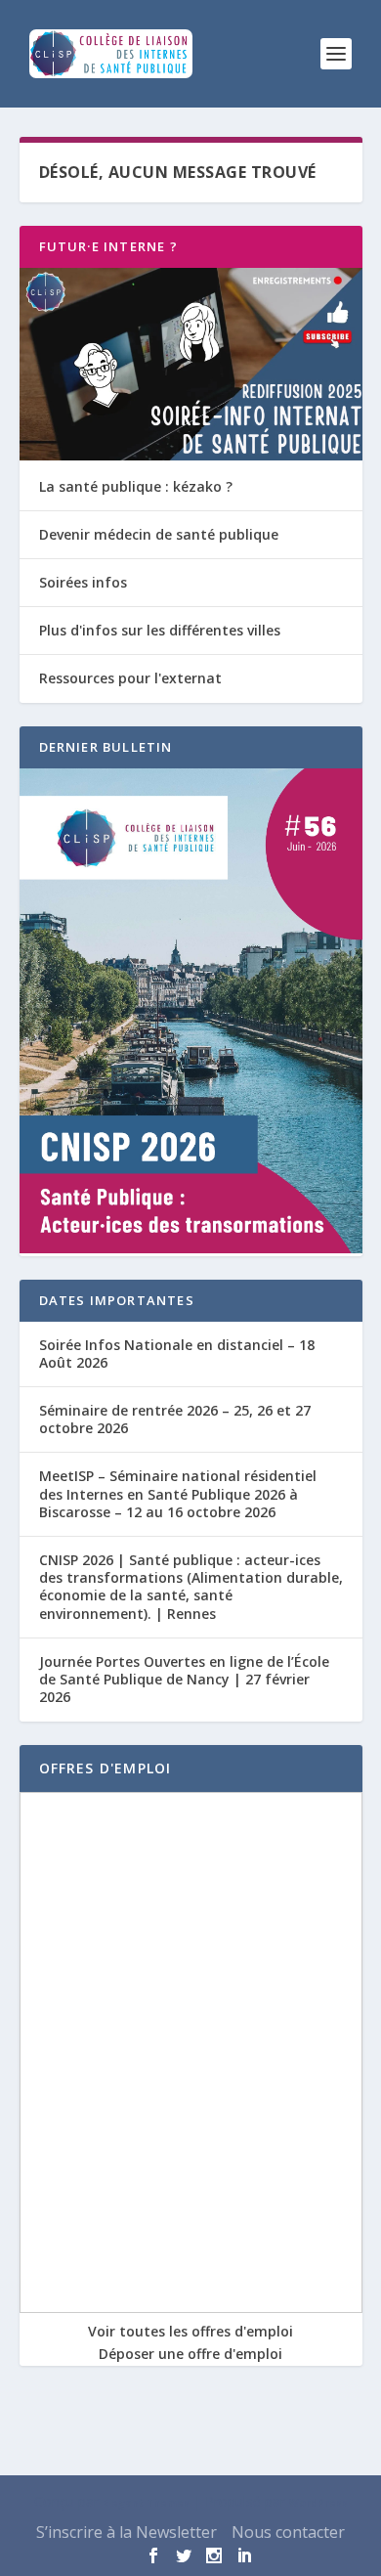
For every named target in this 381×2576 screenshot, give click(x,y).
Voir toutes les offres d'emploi (190, 2331)
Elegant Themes (146, 2503)
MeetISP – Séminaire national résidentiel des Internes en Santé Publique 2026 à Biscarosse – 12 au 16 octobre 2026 (178, 1493)
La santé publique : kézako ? (136, 486)
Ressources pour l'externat (130, 678)
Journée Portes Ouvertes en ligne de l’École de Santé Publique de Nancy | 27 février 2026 (184, 1679)
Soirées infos (83, 582)
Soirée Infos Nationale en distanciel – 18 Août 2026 (177, 1353)
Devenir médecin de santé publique (159, 534)
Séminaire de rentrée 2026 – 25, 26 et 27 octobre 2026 (175, 1419)
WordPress (318, 2503)
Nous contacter (288, 2532)
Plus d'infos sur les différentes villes (160, 630)
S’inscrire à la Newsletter (127, 2532)
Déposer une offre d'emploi (190, 2354)
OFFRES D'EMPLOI (106, 1768)
